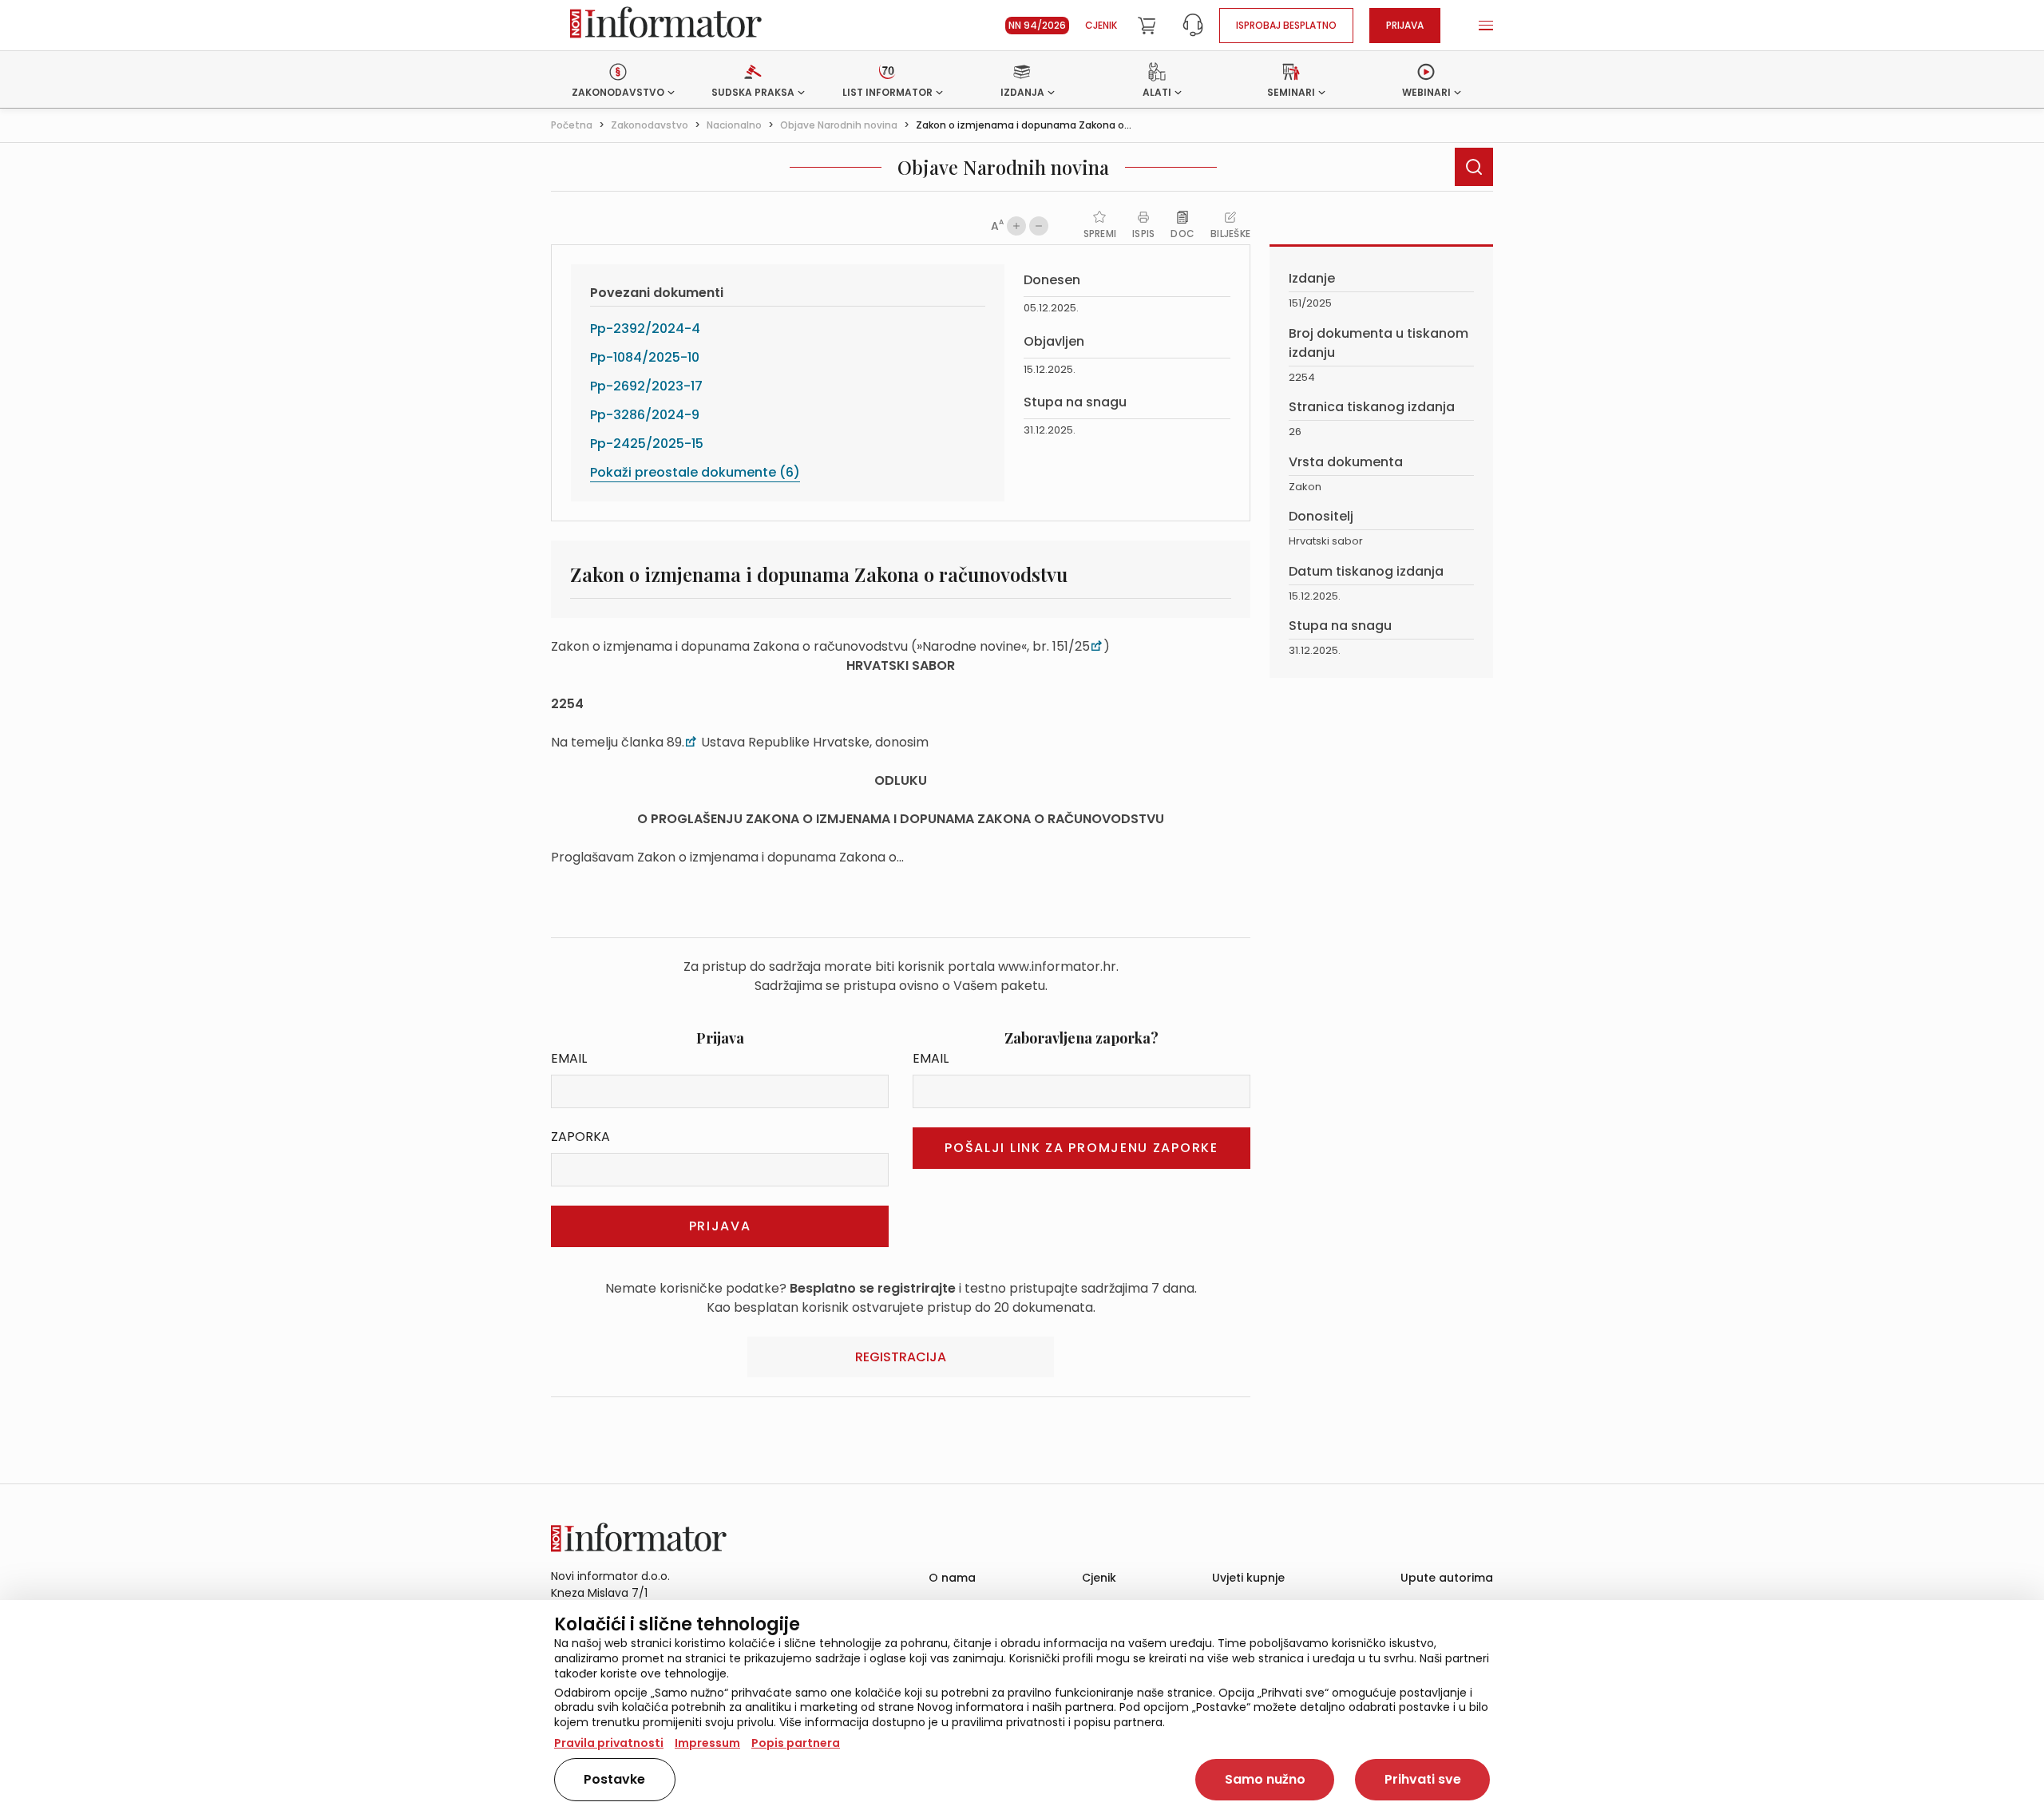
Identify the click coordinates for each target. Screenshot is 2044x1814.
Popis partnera (796, 1743)
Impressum (707, 1743)
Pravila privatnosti (609, 1743)
